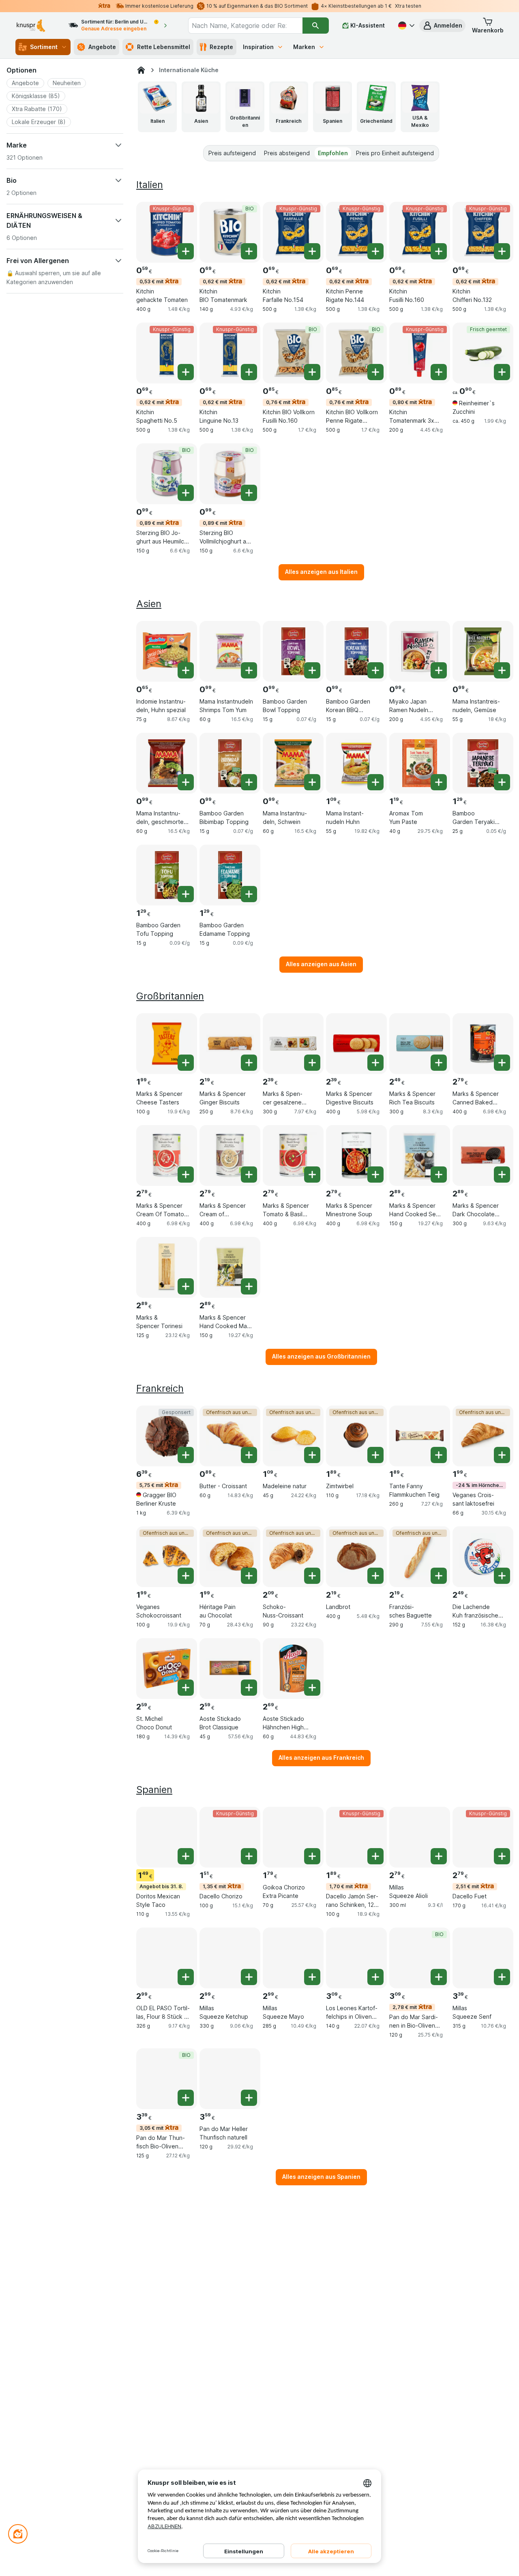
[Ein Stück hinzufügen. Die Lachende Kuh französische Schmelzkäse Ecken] (502, 1576)
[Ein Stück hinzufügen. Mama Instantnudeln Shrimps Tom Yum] (249, 670)
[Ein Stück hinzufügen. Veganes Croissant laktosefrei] (502, 1455)
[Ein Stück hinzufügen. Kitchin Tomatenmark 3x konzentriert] (439, 372)
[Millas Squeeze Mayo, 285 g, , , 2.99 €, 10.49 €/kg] (293, 1958)
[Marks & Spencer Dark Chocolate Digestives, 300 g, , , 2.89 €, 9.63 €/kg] (483, 1155)
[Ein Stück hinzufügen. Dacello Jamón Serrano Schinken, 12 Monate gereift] (375, 1856)
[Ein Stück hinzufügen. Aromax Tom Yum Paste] (439, 782)
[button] (442, 26)
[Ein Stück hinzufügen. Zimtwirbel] (375, 1455)
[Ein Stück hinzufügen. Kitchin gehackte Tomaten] (186, 251)
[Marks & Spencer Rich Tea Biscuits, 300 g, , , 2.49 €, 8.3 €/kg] (420, 1044)
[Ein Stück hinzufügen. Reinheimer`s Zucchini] (502, 372)
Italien (150, 185)
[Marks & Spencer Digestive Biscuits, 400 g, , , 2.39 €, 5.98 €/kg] (356, 1044)
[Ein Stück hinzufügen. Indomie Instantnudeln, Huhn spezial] (186, 670)
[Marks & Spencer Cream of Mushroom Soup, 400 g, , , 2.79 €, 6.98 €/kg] (230, 1155)
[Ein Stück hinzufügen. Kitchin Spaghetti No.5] (186, 372)
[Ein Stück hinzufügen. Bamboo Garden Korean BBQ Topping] (375, 670)
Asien (149, 604)
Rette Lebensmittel (164, 47)
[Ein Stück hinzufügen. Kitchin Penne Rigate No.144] (375, 251)
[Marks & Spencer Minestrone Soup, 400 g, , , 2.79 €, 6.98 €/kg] (356, 1155)
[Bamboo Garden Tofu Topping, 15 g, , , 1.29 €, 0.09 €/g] (167, 875)
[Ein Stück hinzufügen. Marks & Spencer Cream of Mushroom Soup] (249, 1175)
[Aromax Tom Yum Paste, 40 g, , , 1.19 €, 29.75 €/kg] (420, 763)
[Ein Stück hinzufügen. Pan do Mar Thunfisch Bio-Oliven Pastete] (186, 2098)
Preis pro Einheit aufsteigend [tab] (395, 153)
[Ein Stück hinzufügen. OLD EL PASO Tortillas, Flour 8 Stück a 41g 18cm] (186, 1977)
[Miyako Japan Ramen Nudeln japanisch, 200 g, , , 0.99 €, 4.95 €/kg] (420, 651)
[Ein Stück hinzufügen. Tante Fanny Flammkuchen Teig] (439, 1455)
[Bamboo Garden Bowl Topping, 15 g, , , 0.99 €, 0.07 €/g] (293, 651)
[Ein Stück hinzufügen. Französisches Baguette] (439, 1576)
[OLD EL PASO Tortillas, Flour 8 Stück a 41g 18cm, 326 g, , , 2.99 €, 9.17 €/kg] (167, 1958)
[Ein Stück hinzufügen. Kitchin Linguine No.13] (249, 372)
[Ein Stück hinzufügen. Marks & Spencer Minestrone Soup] (375, 1175)
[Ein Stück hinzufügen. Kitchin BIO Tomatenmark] (249, 251)
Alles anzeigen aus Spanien (321, 2177)
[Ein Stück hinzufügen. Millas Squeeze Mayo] (312, 1977)
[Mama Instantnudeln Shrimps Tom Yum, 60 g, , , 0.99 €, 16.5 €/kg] (230, 651)
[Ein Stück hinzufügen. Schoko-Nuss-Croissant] (312, 1576)
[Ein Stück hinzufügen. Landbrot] (375, 1576)
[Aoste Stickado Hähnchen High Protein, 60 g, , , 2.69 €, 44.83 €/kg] (293, 1669)
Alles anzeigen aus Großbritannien (321, 1356)
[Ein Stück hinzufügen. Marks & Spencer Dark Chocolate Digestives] (502, 1175)
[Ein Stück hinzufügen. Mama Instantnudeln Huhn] (375, 782)
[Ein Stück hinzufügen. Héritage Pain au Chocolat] (249, 1576)
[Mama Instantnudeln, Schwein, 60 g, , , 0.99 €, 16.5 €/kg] (293, 763)
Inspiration (258, 47)
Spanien (154, 1790)
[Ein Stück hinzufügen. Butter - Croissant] (249, 1455)
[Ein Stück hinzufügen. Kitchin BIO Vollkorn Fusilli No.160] (312, 372)
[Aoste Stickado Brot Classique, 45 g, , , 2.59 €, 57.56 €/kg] (230, 1669)
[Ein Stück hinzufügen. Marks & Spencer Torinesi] (186, 1286)
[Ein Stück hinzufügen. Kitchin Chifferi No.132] (502, 251)
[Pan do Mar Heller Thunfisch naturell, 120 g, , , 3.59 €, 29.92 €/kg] (230, 2079)
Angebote (102, 47)
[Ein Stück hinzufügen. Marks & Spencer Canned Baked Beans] (502, 1063)
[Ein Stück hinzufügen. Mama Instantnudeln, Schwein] (312, 782)
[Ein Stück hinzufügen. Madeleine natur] (312, 1455)
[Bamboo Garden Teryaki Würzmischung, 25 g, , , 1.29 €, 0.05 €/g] (483, 763)
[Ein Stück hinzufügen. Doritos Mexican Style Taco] (186, 1856)
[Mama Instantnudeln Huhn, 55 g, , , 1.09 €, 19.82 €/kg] (356, 763)
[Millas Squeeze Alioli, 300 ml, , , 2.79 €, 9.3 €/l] (420, 1837)
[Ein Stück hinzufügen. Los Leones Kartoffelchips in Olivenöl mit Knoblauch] (375, 1977)
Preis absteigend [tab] (287, 153)
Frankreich (160, 1388)
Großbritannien (170, 996)
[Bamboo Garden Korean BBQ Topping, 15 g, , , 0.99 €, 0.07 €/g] (356, 651)
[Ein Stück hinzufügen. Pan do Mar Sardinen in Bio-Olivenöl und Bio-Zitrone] (439, 1977)
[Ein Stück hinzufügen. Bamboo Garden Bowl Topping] (312, 670)
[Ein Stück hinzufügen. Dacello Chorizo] (249, 1856)
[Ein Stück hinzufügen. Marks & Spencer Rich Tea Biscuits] (439, 1063)
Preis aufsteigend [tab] (232, 153)
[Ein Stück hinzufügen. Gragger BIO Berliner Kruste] (186, 1455)
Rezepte (221, 47)
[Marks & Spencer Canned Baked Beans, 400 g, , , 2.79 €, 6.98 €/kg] (483, 1044)
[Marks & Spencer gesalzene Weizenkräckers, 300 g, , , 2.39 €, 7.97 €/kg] (293, 1044)
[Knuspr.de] (141, 70)
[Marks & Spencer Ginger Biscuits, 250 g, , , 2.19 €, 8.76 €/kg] (230, 1044)
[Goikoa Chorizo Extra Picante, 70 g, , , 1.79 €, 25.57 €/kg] (293, 1837)
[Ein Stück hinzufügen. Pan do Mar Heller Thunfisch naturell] (249, 2098)
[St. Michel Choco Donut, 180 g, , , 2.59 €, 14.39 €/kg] (167, 1669)
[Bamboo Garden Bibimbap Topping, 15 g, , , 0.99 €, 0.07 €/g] (230, 763)
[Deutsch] (405, 26)
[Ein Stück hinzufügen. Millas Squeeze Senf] (502, 1977)
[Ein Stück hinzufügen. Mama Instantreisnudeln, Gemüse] (502, 670)
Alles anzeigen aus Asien (321, 964)
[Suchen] (316, 26)
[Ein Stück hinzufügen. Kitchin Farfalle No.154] (312, 251)
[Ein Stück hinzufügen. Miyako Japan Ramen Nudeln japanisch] (439, 670)
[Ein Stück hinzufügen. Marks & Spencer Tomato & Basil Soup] (312, 1175)
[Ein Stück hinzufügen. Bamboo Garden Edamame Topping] (249, 894)
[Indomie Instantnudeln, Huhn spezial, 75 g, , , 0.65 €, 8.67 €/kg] (167, 651)
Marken (304, 47)
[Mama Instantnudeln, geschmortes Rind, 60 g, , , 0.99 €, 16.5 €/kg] (167, 763)
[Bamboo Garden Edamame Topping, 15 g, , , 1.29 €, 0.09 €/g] (230, 875)
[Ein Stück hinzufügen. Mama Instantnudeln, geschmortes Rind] (186, 782)
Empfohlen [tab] (333, 153)
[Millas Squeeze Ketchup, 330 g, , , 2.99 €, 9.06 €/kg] (230, 1958)
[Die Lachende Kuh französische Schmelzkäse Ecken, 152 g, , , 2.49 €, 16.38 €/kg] (483, 1557)
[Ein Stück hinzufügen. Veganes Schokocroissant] (186, 1576)
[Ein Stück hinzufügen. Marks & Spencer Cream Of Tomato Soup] (186, 1175)
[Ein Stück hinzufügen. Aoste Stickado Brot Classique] (249, 1688)
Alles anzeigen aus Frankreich (321, 1758)
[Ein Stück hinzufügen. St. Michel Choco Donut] (186, 1688)
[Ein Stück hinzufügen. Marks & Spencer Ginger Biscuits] (249, 1063)
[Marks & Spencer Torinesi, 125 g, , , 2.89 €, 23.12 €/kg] (167, 1267)
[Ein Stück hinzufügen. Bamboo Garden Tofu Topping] (186, 894)
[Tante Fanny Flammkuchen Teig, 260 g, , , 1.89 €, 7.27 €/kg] (420, 1436)
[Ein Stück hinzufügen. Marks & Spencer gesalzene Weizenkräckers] (312, 1063)
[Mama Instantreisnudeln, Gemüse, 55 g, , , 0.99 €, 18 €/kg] (483, 651)
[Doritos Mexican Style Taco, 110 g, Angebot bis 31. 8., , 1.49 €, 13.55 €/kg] (167, 1837)
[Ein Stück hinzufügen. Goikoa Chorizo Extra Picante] (312, 1856)
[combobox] (245, 26)
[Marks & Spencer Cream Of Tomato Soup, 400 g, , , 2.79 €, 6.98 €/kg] (167, 1155)
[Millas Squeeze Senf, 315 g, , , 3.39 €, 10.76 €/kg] (483, 1958)
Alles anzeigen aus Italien (321, 572)
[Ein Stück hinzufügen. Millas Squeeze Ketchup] (249, 1977)
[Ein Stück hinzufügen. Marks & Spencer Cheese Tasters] (186, 1063)
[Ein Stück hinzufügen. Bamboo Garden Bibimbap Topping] (249, 782)
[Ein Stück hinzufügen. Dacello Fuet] (502, 1856)
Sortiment (44, 47)
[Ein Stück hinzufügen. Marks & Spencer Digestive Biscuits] (375, 1063)
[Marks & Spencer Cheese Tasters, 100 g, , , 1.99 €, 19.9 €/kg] (167, 1044)
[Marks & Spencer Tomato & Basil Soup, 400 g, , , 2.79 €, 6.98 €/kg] (293, 1155)
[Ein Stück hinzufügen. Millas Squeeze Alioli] (439, 1856)
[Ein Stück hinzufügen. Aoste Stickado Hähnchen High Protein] (312, 1688)
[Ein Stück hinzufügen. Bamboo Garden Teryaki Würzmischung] (502, 782)
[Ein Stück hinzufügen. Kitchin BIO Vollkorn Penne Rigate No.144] (375, 372)
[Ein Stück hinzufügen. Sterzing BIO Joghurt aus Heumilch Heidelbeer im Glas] (186, 493)
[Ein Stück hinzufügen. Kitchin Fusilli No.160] (439, 251)
